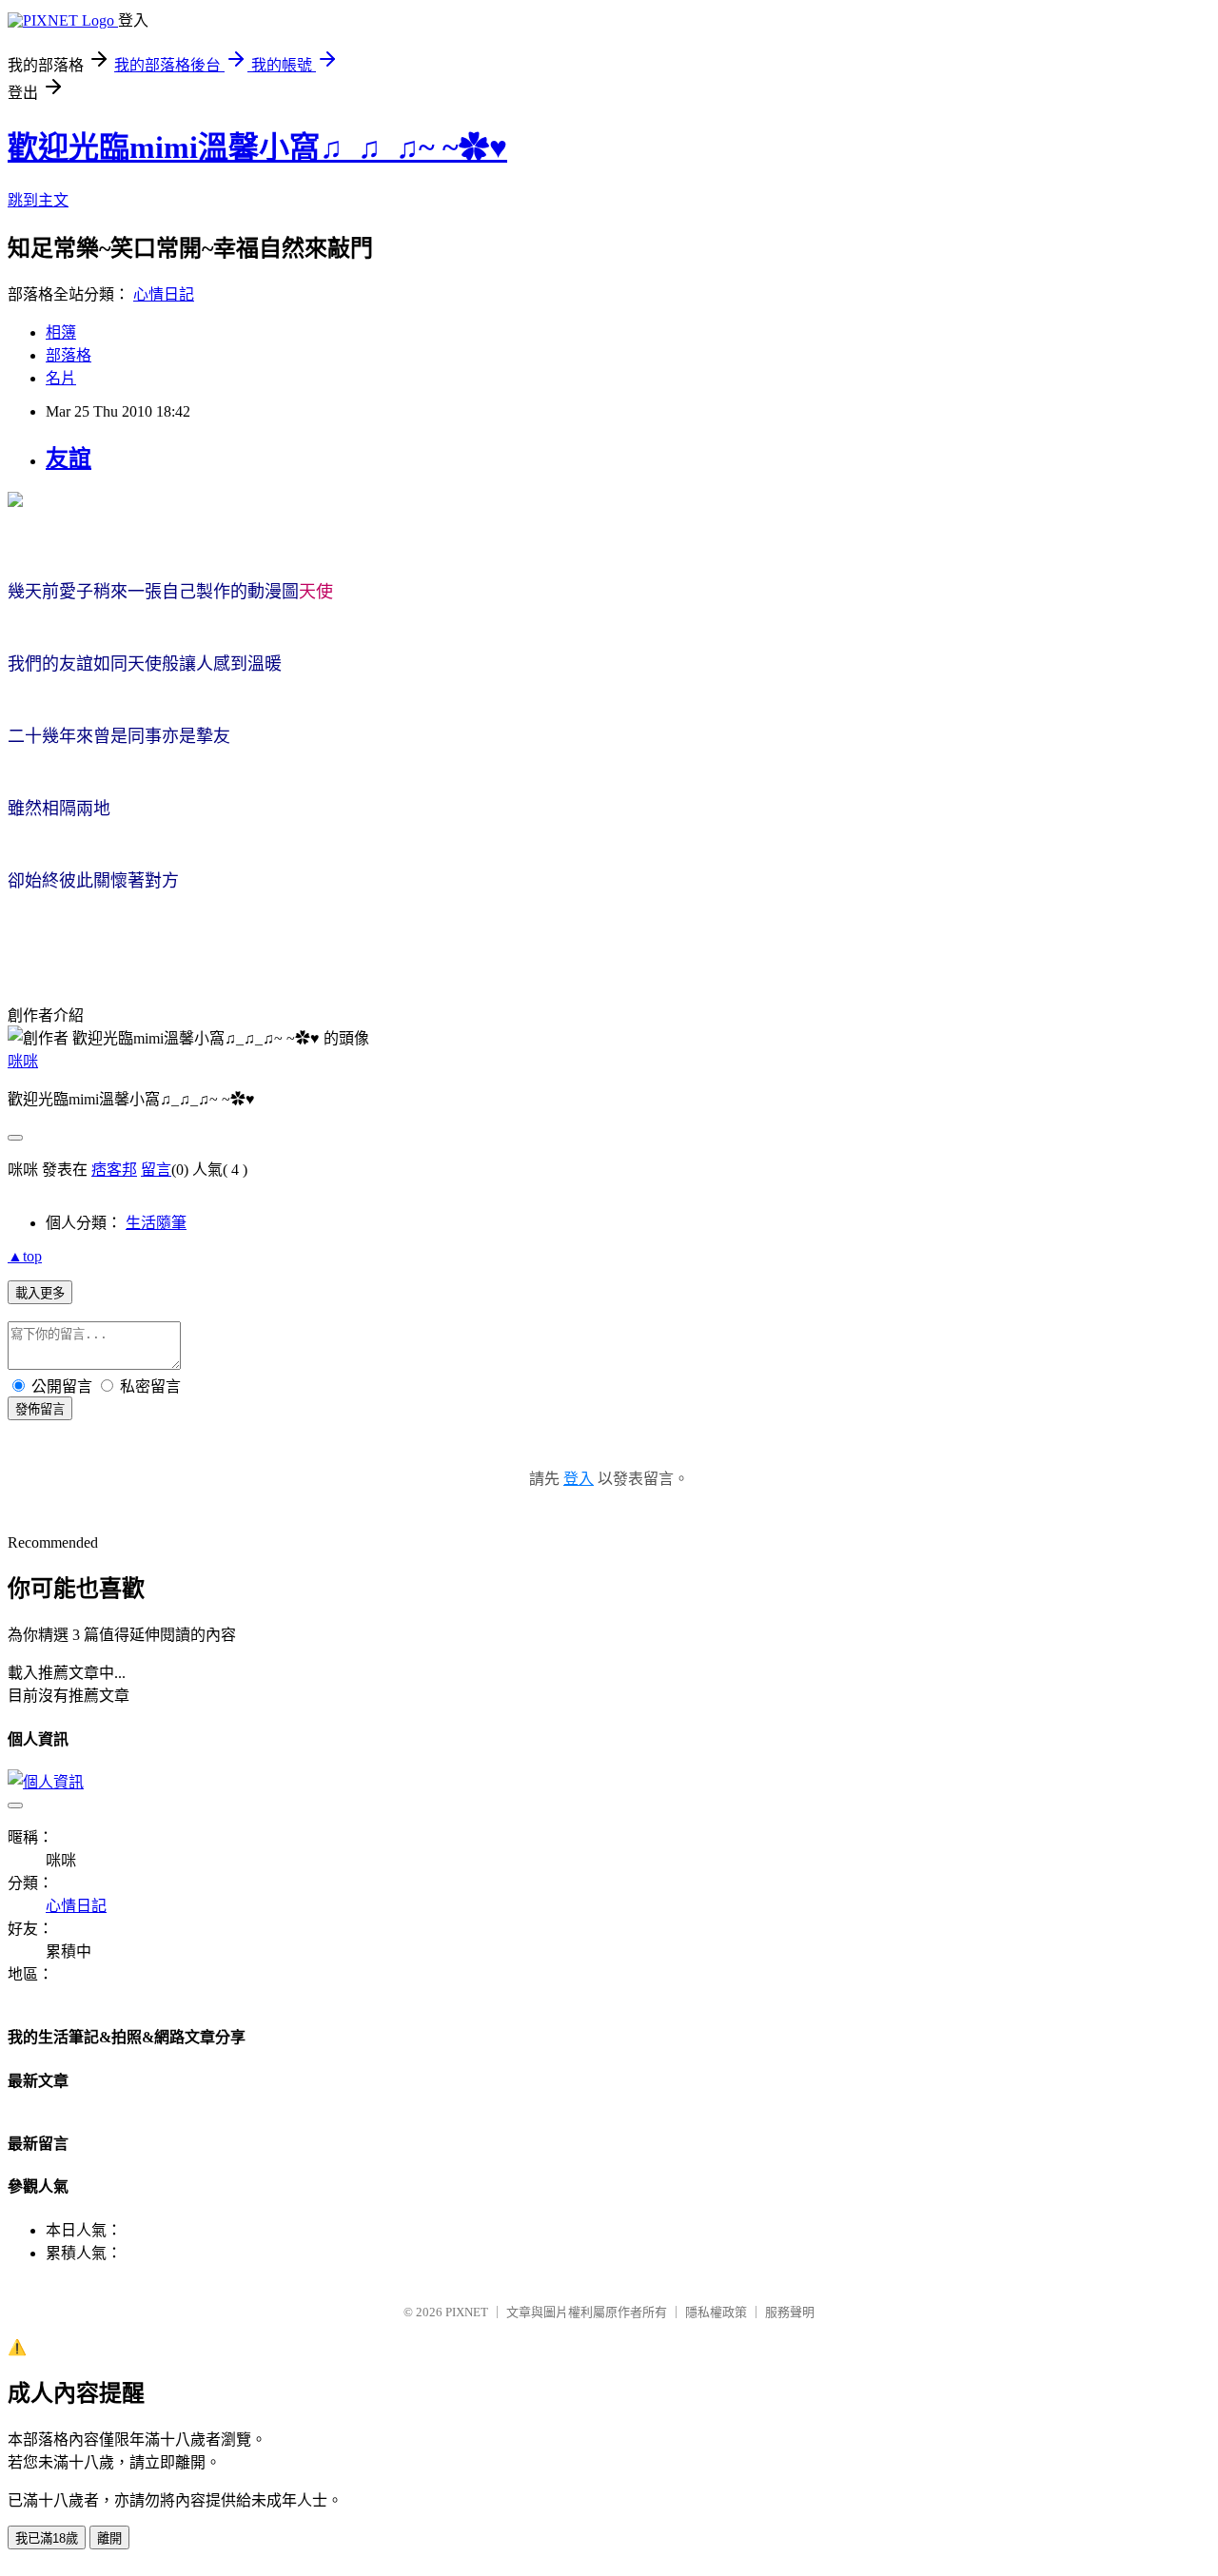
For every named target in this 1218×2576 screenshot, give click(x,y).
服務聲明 (790, 2312)
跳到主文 (38, 200)
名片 (61, 378)
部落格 (69, 355)
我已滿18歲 (47, 2538)
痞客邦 (114, 1170)
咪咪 (23, 1061)
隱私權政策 (716, 2312)
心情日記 (164, 294)
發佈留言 (40, 1409)
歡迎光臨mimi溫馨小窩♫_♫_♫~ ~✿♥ (257, 147)
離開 (109, 2538)
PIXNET (467, 2312)
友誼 (69, 459)
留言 (156, 1170)
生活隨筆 (156, 1223)
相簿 (61, 332)
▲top (25, 1256)
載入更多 (40, 1293)
